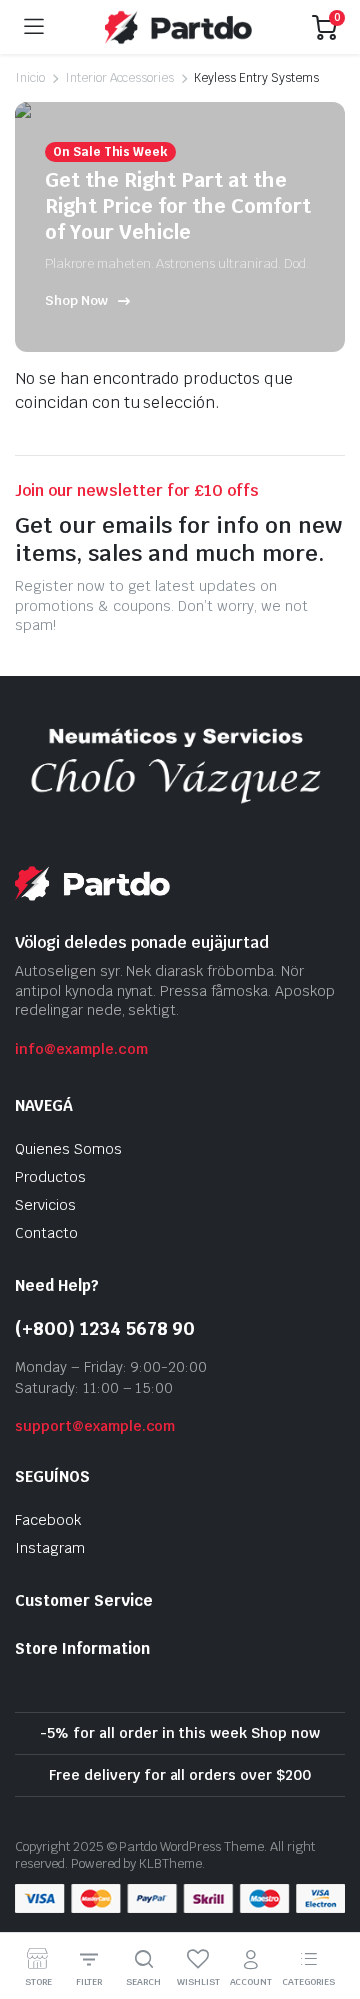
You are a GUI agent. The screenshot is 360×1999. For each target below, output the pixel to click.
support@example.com (95, 1426)
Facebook (48, 1520)
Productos (50, 1177)
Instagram (50, 1548)
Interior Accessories (119, 78)
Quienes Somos (68, 1149)
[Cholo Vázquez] (178, 27)
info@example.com (81, 1049)
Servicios (45, 1205)
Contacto (46, 1233)
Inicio (30, 78)
